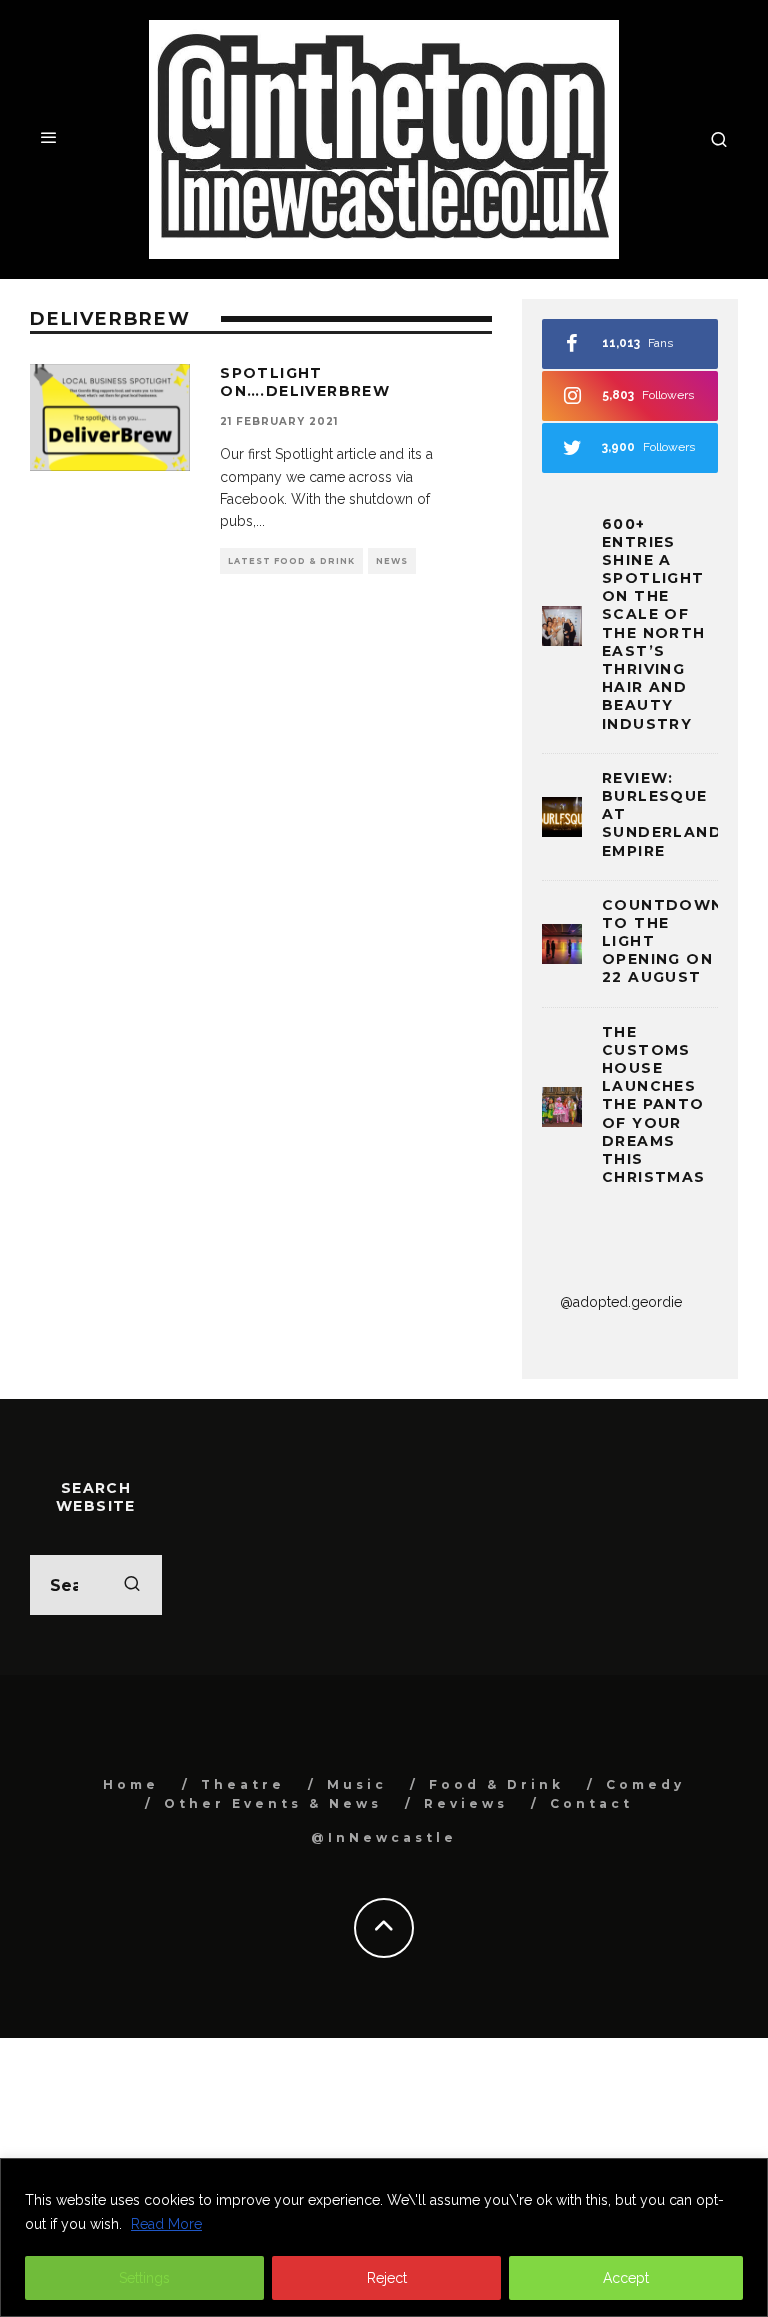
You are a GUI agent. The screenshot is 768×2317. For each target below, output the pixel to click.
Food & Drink (496, 1784)
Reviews (466, 1803)
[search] (132, 1585)
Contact (591, 1803)
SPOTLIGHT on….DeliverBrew (305, 382)
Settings (144, 2278)
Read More (166, 2224)
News (392, 561)
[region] (384, 2237)
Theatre (243, 1784)
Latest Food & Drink (291, 561)
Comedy (645, 1784)
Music (357, 1784)
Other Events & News (273, 1803)
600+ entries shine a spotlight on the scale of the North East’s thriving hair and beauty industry (654, 624)
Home (131, 1784)
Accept (626, 2278)
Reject (387, 2278)
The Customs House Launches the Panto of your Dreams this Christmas (654, 1105)
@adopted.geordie (621, 1302)
